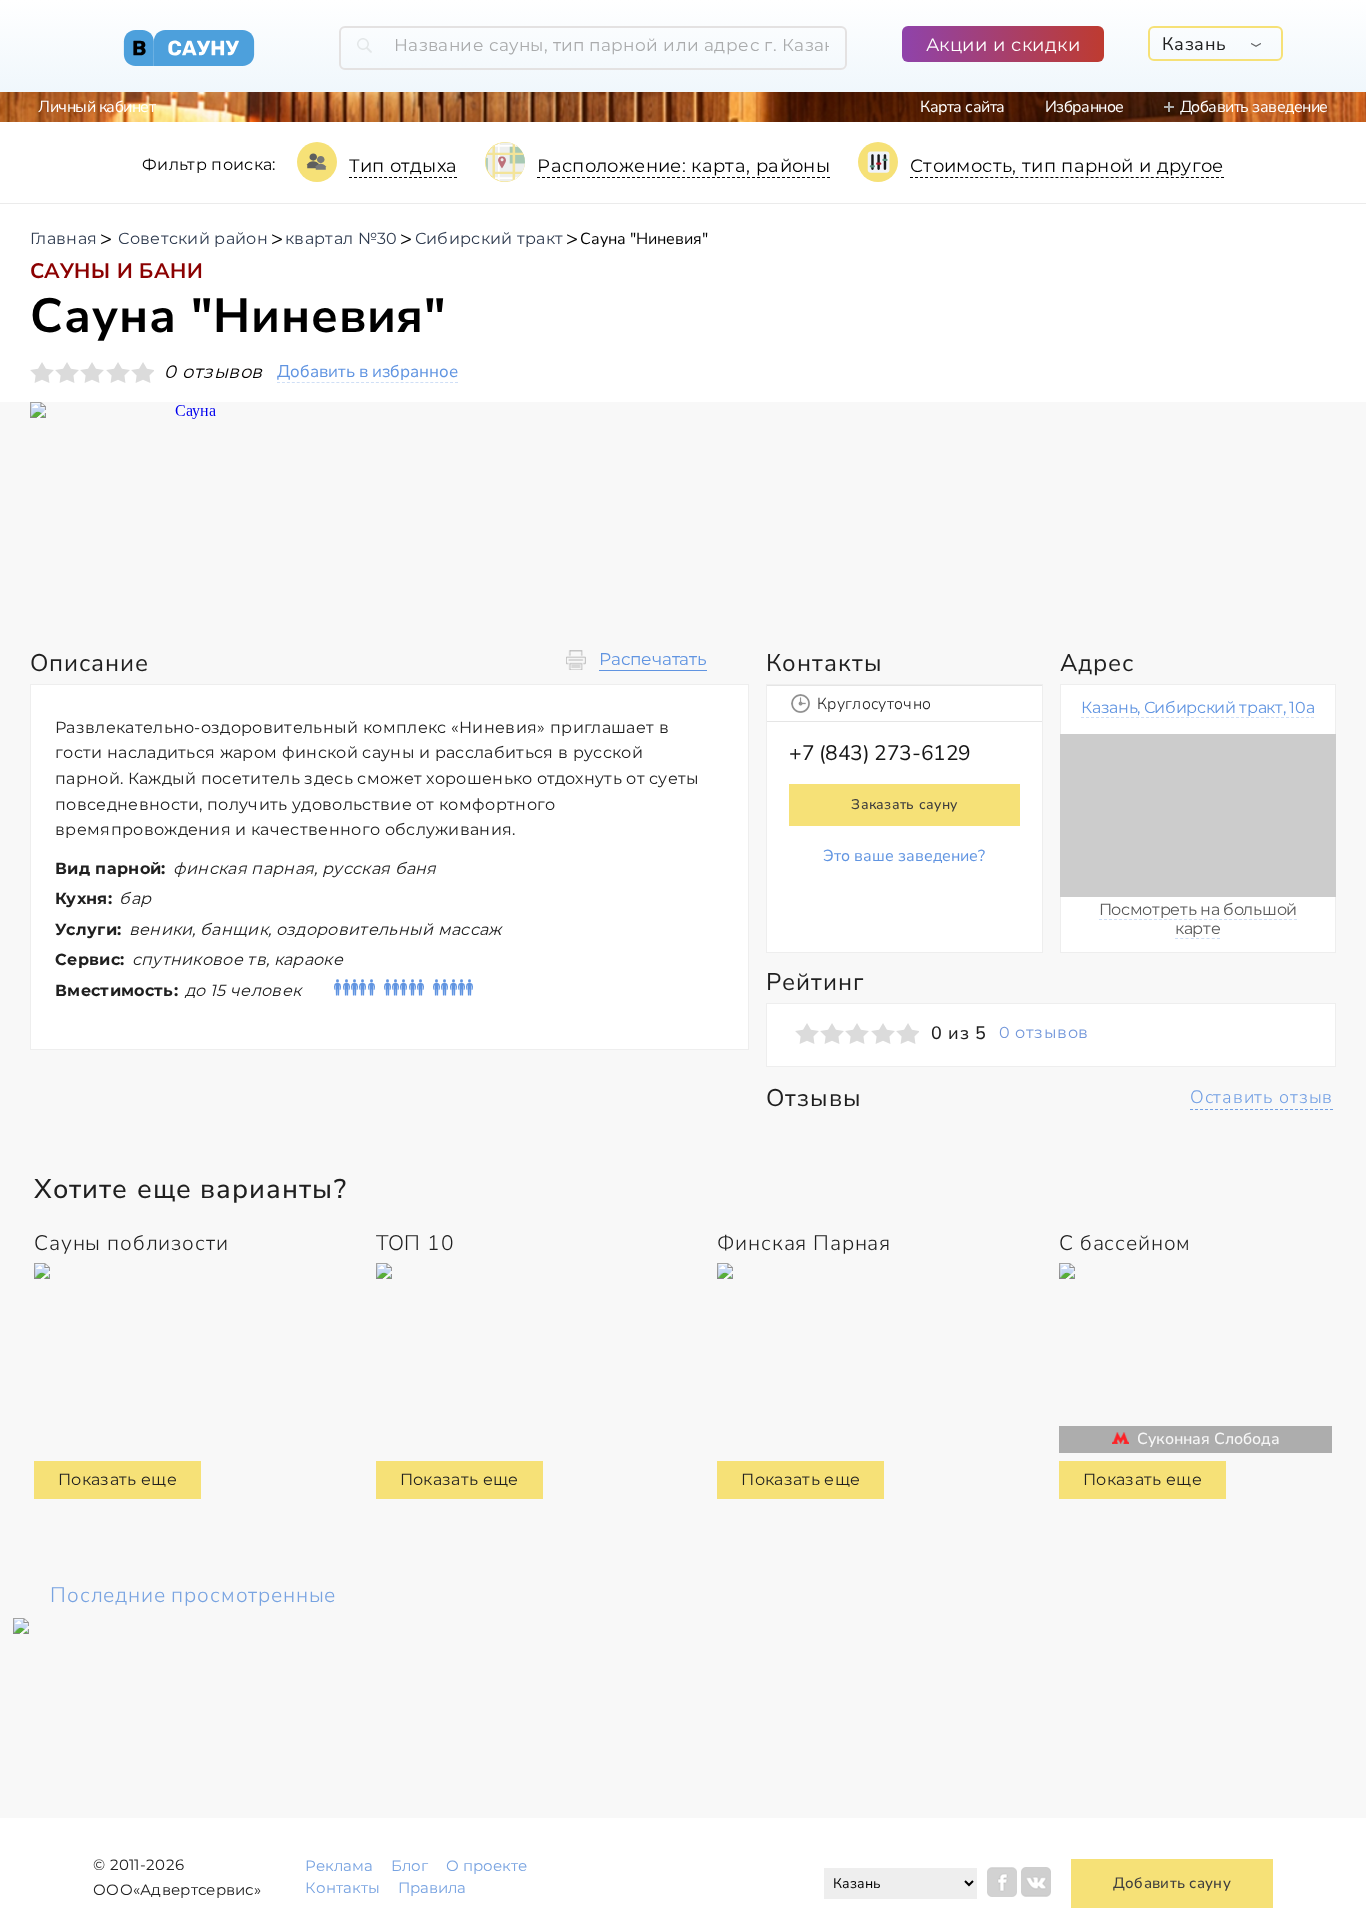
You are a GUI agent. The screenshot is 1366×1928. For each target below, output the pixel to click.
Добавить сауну (1172, 1883)
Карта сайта (962, 107)
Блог (409, 1865)
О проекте (486, 1865)
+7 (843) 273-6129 (880, 753)
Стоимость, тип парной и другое (1067, 166)
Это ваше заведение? (904, 856)
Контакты (342, 1887)
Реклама (339, 1865)
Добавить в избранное (367, 372)
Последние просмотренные (193, 1595)
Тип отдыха (403, 166)
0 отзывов (1043, 1033)
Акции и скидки (1003, 45)
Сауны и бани (116, 271)
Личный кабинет (96, 107)
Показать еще (117, 1479)
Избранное (1084, 107)
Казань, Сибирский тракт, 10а (1197, 707)
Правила (432, 1887)
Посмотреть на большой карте (1198, 918)
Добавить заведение (1254, 107)
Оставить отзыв (1261, 1097)
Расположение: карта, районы (683, 166)
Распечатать (653, 659)
